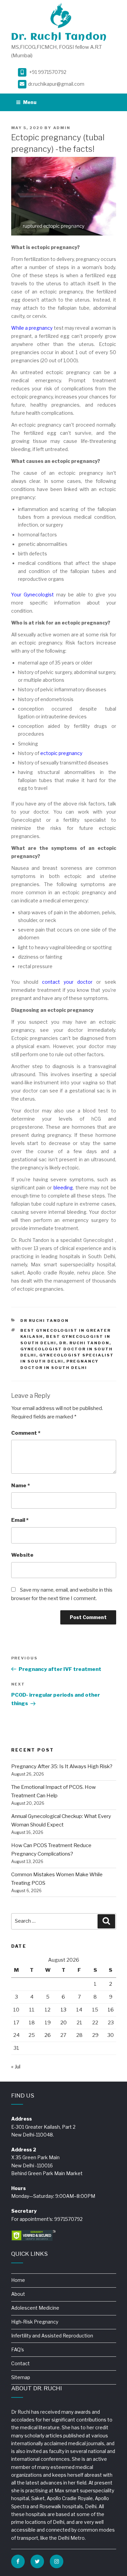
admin (62, 128)
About (18, 2294)
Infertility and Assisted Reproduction (52, 2336)
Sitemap (21, 2377)
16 (111, 2010)
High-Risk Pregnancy (35, 2322)
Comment (26, 1433)
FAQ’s (18, 2349)
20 (63, 2023)
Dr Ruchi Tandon (45, 1321)
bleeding (63, 1188)
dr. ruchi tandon (84, 1343)
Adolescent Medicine (35, 2308)
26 (48, 2035)
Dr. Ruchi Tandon (59, 37)
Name (20, 1486)
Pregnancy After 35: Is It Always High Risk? (62, 1766)
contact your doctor (67, 982)
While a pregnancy (32, 328)
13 (63, 2010)
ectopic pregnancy (61, 753)
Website (22, 1555)
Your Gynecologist (33, 595)
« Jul (16, 2067)
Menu (30, 102)
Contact (20, 2363)
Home (18, 2280)
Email (20, 1520)
